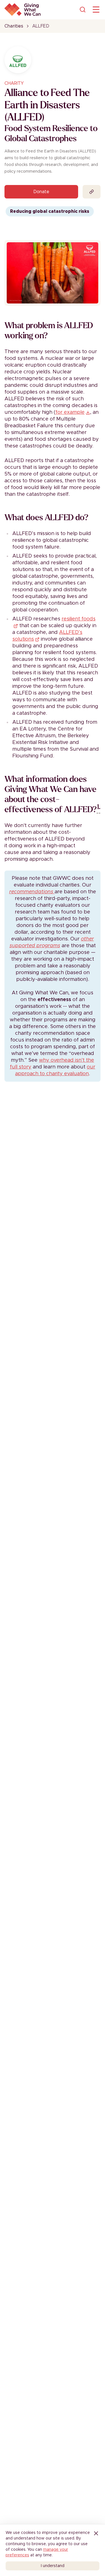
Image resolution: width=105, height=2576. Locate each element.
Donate (41, 192)
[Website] (92, 192)
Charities (14, 26)
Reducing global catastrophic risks (50, 211)
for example (70, 412)
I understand (53, 2566)
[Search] (83, 10)
